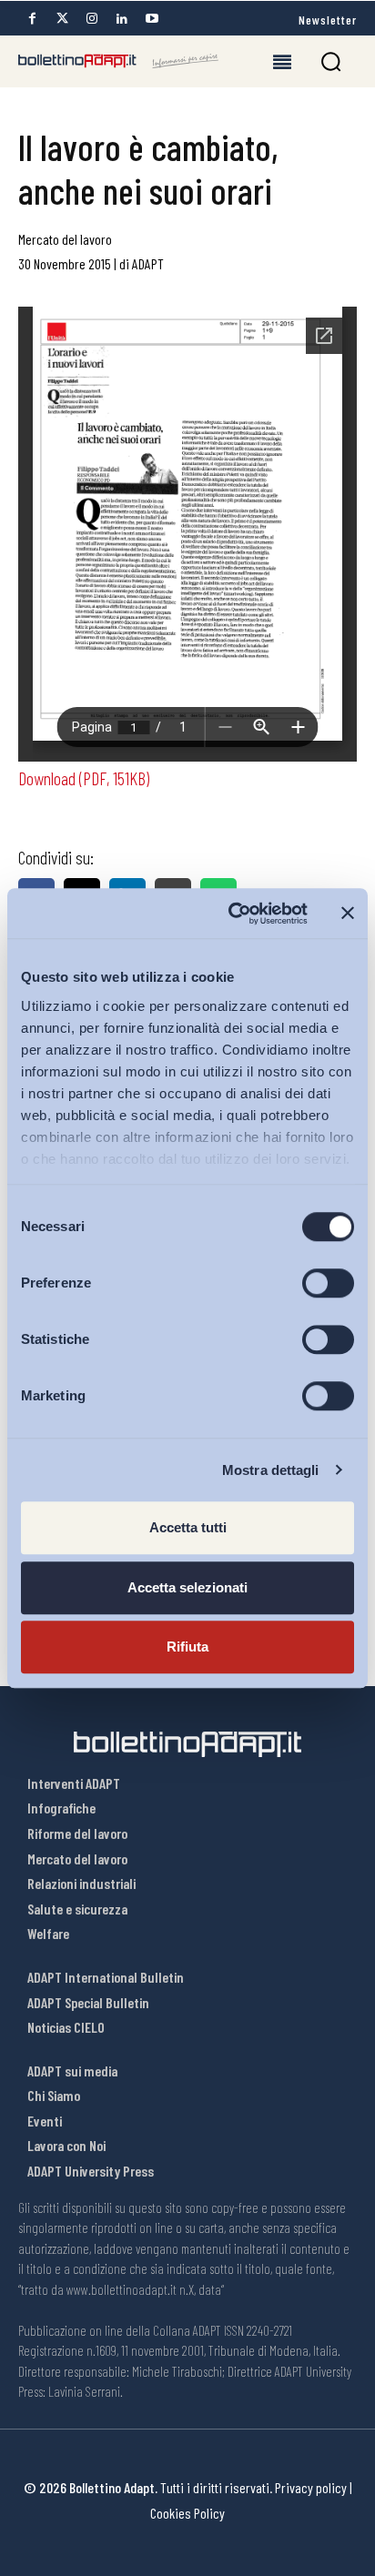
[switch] (328, 1283)
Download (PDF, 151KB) (84, 778)
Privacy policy (311, 2487)
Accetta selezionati (187, 1587)
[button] (331, 61)
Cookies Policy (187, 2513)
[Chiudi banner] (348, 914)
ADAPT (148, 263)
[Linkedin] (122, 19)
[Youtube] (152, 19)
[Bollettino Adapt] (118, 61)
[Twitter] (62, 19)
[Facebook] (32, 19)
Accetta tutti (188, 1527)
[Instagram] (92, 19)
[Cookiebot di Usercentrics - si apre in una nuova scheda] (232, 914)
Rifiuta (187, 1647)
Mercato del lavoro (65, 239)
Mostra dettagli (271, 1470)
